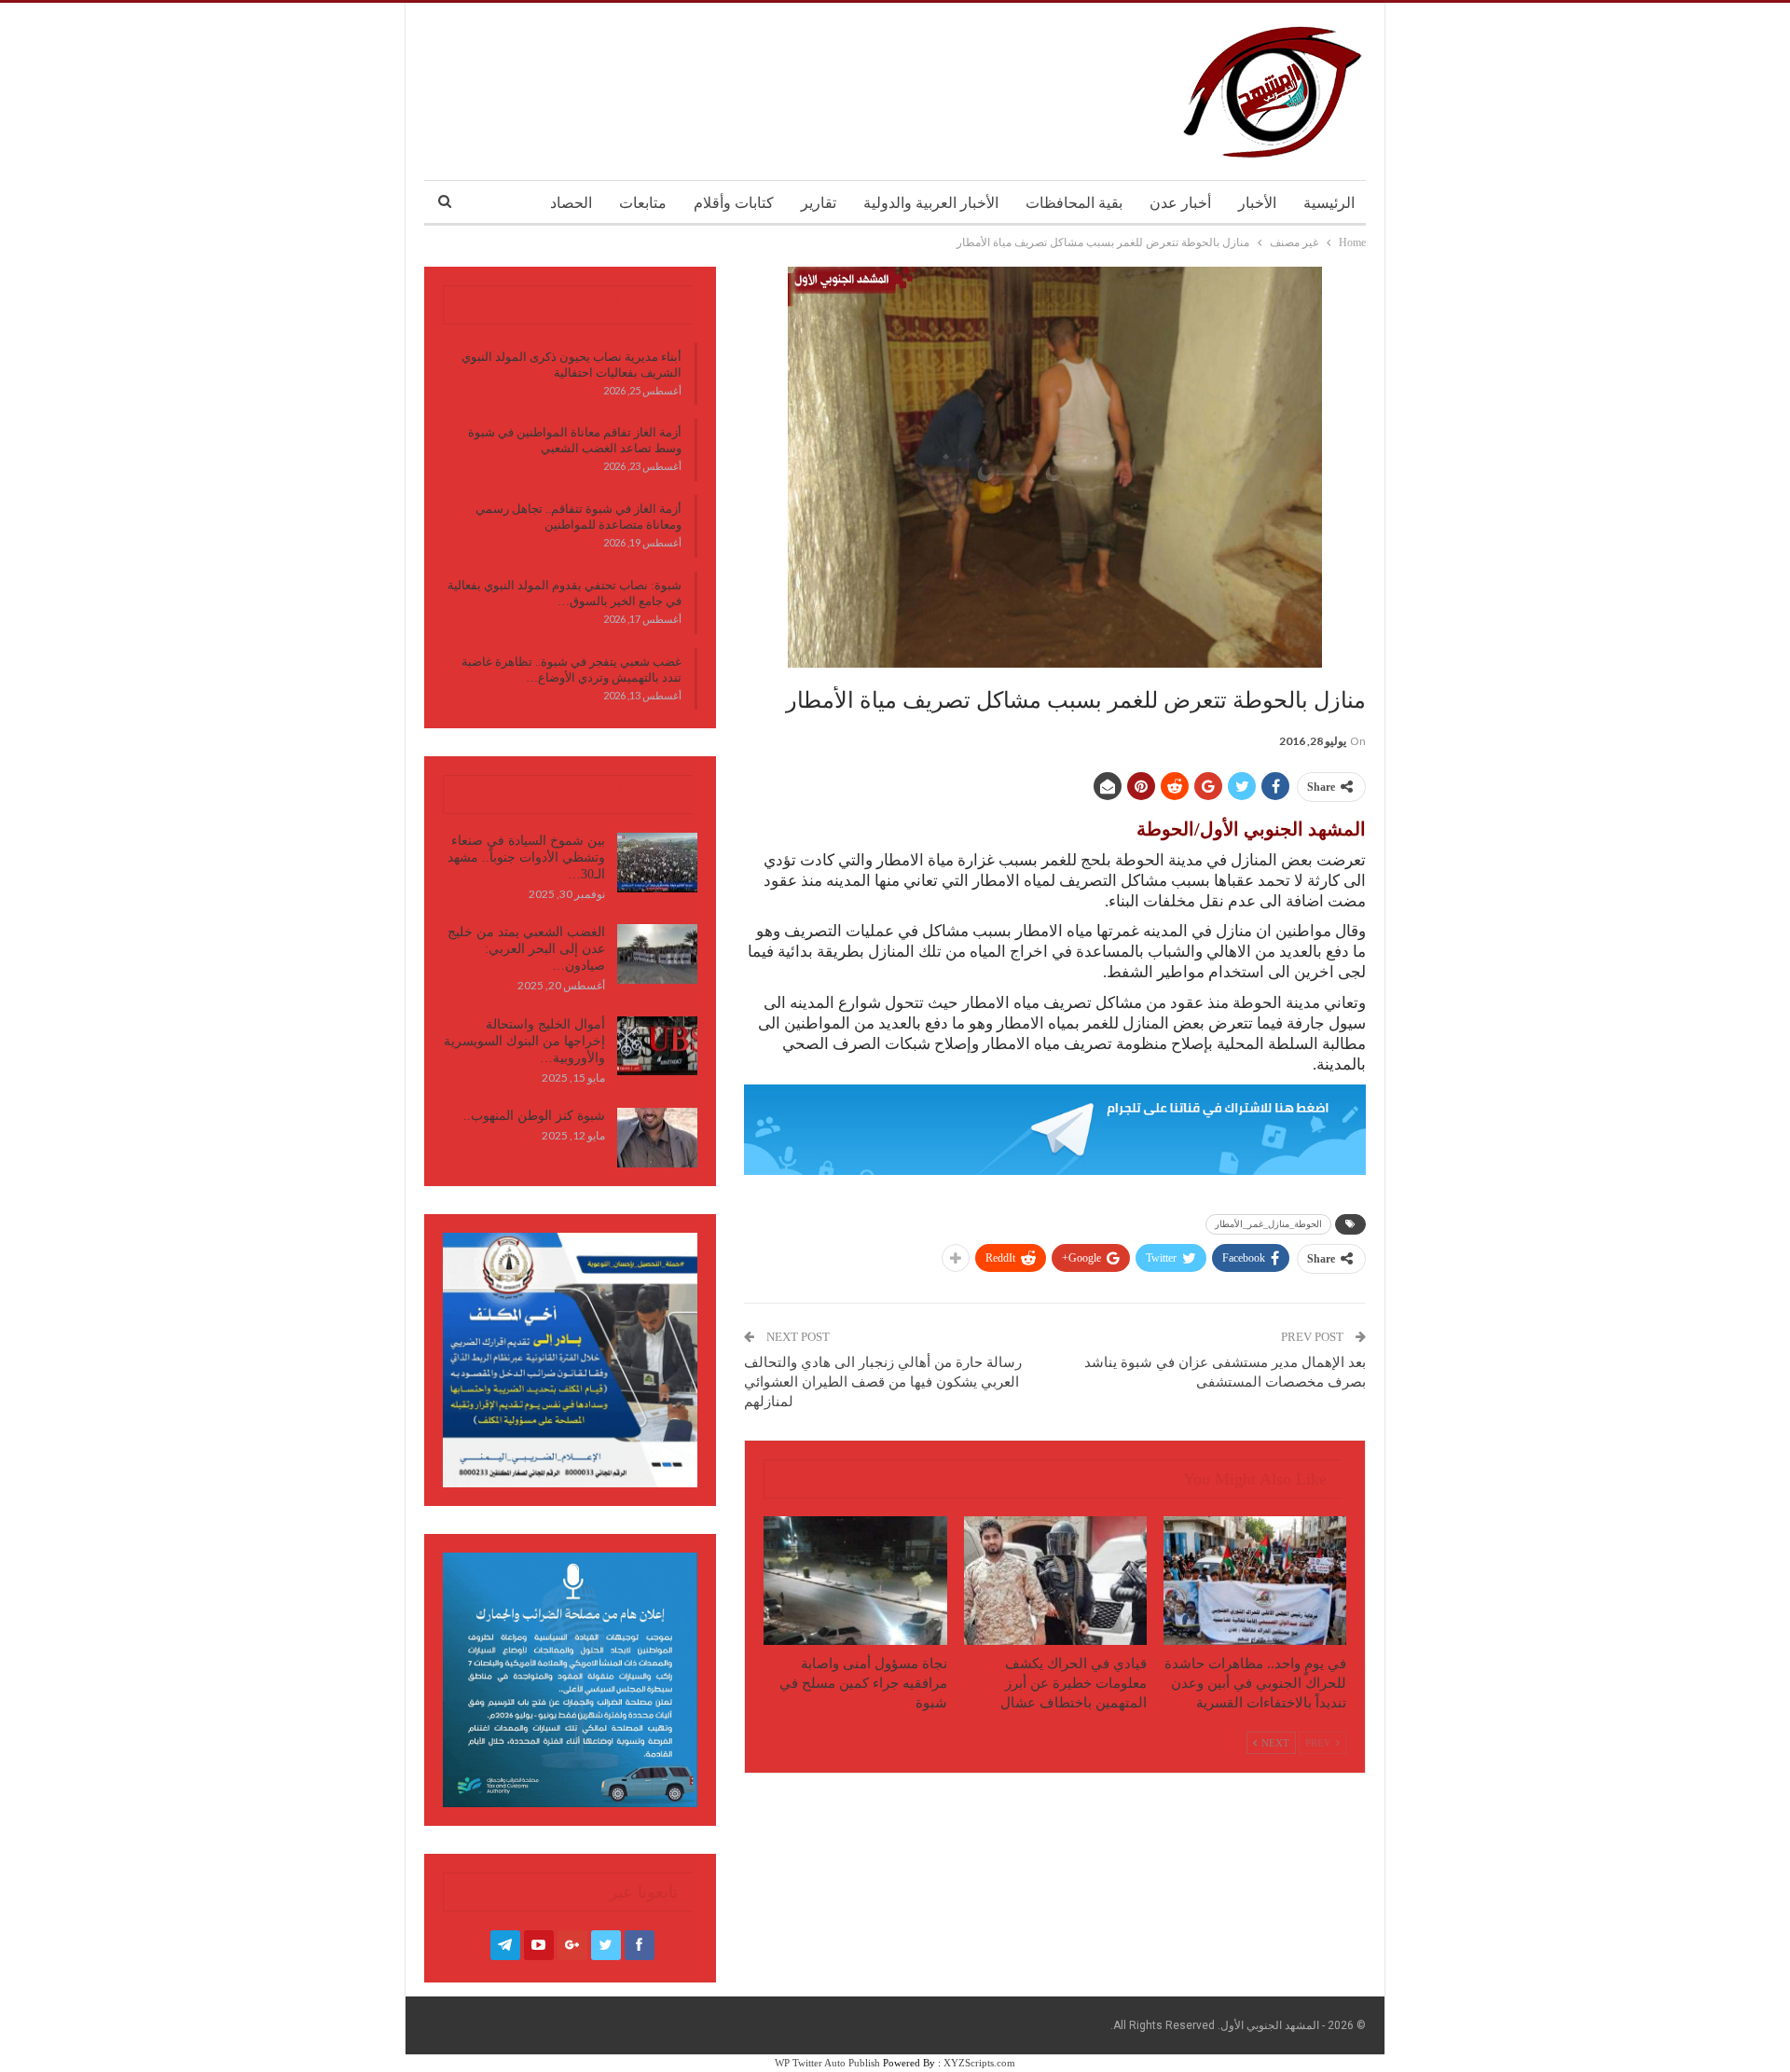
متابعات (643, 203)
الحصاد (571, 203)
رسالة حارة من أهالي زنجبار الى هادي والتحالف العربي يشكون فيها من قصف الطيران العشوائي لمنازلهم (883, 1382)
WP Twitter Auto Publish (827, 2063)
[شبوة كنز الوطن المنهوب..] (657, 1138)
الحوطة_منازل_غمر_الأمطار (1268, 1224)
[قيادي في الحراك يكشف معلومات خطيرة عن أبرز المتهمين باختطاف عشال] (1055, 1580)
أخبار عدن (1180, 203)
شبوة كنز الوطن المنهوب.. (534, 1116)
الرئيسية (1329, 203)
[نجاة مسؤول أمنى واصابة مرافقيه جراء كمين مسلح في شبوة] (855, 1580)
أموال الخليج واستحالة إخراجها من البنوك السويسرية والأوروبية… (524, 1041)
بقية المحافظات (1074, 203)
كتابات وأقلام (734, 203)
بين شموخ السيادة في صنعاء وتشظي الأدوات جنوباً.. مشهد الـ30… (526, 857)
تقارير (819, 203)
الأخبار (1257, 203)
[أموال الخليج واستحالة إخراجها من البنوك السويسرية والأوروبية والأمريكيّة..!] (657, 1046)
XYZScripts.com (979, 2063)
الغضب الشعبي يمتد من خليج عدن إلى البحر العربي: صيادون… (526, 949)
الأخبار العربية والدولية (931, 203)
